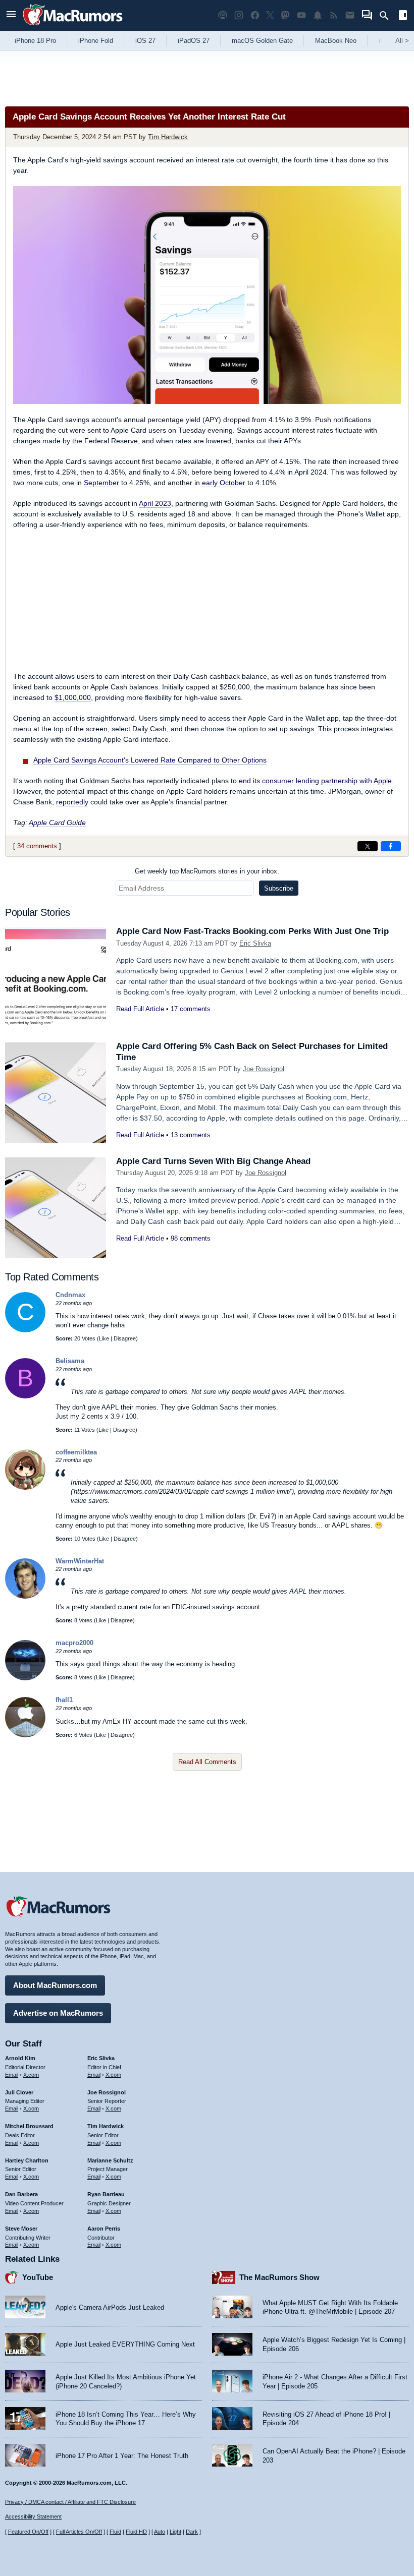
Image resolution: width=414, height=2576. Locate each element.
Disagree (125, 1338)
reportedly (72, 802)
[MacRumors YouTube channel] (301, 15)
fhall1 (64, 1700)
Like (104, 1338)
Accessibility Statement (33, 2516)
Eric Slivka (255, 943)
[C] (25, 1330)
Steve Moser (21, 2229)
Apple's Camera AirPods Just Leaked (110, 2307)
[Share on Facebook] (391, 846)
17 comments (191, 1009)
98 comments (191, 1238)
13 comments (191, 1135)
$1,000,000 (73, 697)
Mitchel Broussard (29, 2126)
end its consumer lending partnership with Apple (315, 781)
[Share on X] (368, 846)
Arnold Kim (20, 2058)
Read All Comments (207, 1762)
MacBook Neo (336, 41)
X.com (31, 2075)
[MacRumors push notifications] (318, 15)
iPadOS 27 (194, 41)
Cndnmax (70, 1295)
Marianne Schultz (110, 2160)
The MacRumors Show (279, 2277)
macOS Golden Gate (262, 41)
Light (175, 2532)
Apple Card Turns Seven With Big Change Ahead (213, 1161)
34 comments (37, 846)
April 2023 (155, 503)
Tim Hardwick (168, 137)
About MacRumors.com (55, 1985)
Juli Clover (19, 2092)
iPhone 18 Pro (35, 41)
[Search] (387, 16)
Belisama (70, 1361)
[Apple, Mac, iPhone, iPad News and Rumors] (73, 26)
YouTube (38, 2277)
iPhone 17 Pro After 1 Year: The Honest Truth (122, 2456)
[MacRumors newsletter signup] (350, 15)
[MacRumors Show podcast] (223, 15)
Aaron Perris (104, 2229)
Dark (192, 2532)
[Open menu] (11, 15)
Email (12, 2075)
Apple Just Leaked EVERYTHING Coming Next (125, 2344)
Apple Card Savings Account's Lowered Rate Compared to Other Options (150, 760)
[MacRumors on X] (270, 15)
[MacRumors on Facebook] (255, 15)
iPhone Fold (96, 41)
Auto (160, 2532)
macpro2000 (74, 1643)
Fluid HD (136, 2532)
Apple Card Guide (57, 823)
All (402, 41)
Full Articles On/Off (79, 2532)
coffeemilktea (76, 1452)
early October (224, 483)
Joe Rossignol (264, 1069)
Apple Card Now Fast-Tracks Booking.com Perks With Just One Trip (252, 931)
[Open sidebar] (403, 16)
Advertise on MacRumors (58, 2013)
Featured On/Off (28, 2532)
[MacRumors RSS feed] (334, 15)
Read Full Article (140, 1009)
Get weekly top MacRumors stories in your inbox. (207, 871)
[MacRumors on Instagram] (239, 15)
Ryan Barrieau (106, 2194)
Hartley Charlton (27, 2160)
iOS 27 (145, 41)
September (101, 483)
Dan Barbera (21, 2194)
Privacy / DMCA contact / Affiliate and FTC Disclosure (70, 2502)
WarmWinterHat (80, 1561)
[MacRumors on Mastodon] (285, 15)
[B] (25, 1396)
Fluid (115, 2532)
